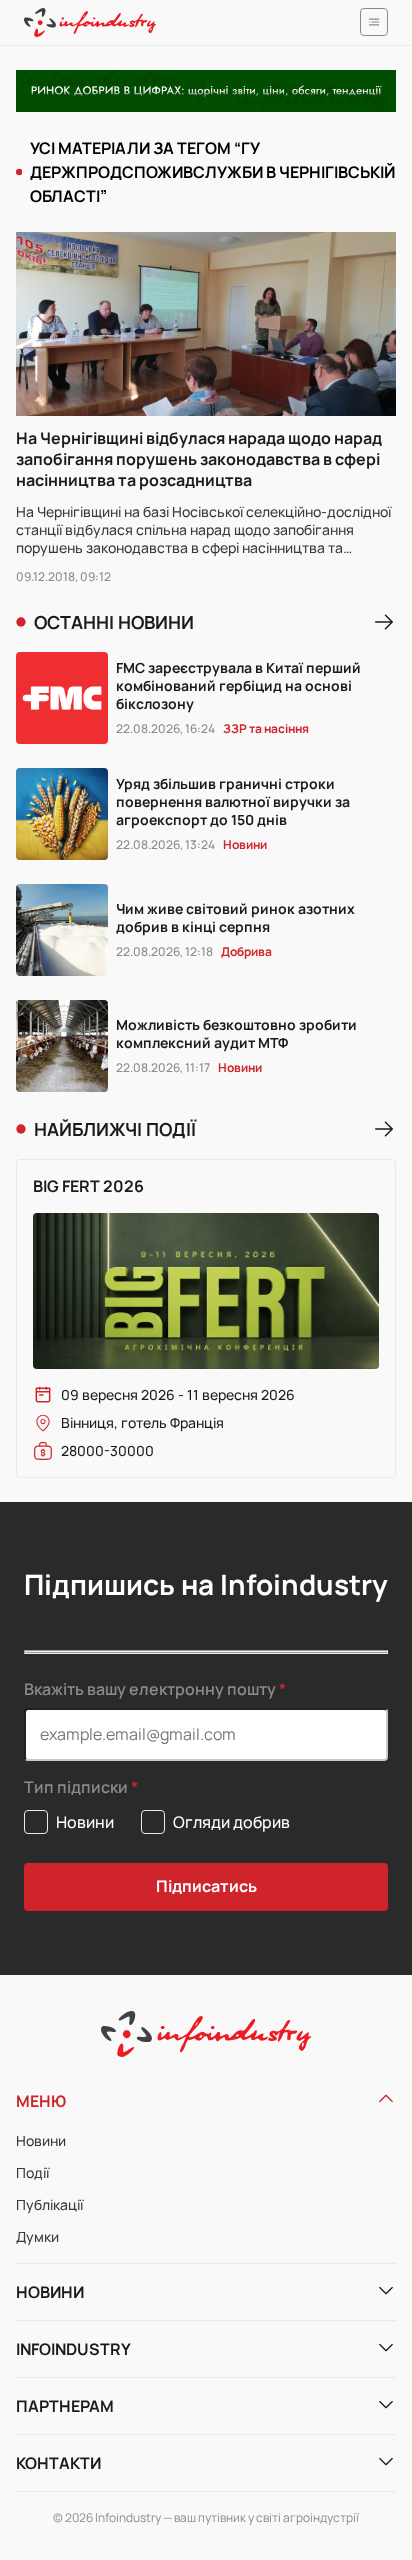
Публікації (49, 2204)
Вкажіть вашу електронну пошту (150, 1689)
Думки (37, 2236)
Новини (41, 2140)
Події (32, 2172)
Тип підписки (76, 1787)
